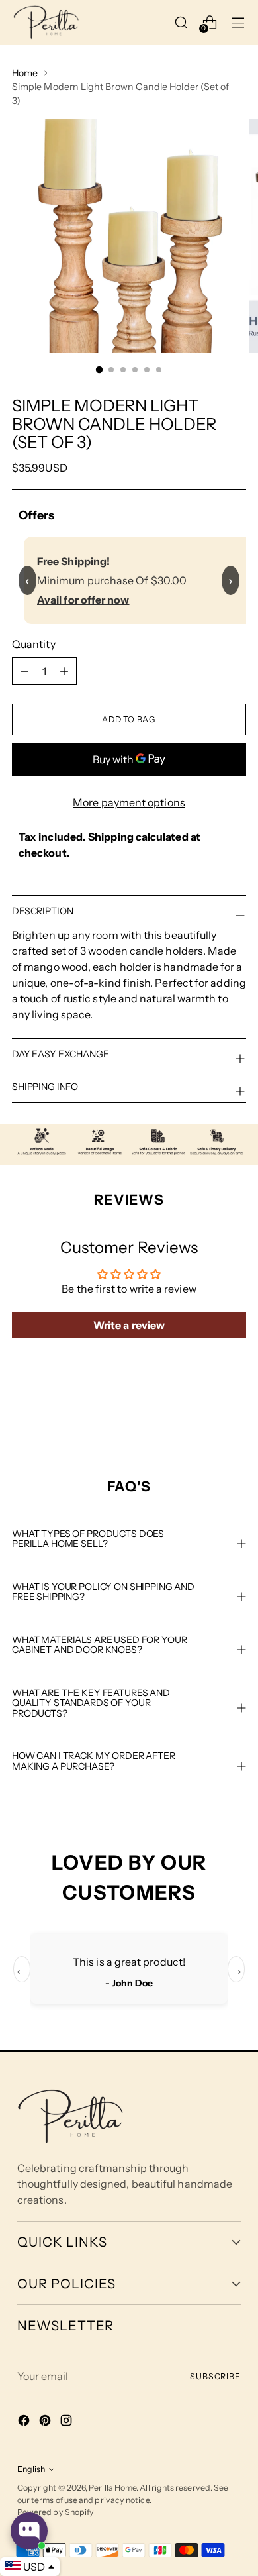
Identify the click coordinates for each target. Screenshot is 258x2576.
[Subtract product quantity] (64, 671)
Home (25, 73)
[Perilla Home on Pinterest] (46, 2422)
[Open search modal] (182, 22)
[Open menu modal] (238, 22)
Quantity (34, 644)
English (31, 2469)
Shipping (111, 837)
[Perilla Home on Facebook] (25, 2422)
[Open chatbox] (29, 2531)
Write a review (129, 1325)
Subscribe (215, 2376)
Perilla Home (112, 2488)
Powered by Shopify (56, 2512)
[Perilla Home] (46, 23)
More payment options (129, 802)
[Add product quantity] (24, 671)
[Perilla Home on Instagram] (67, 2422)
